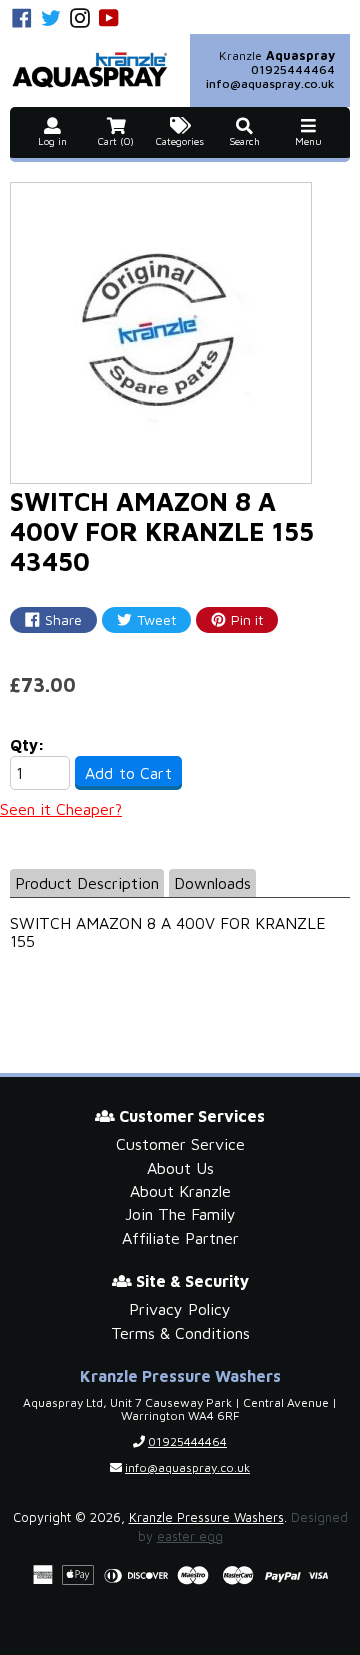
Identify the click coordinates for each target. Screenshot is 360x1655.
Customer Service (180, 1144)
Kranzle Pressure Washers (206, 1517)
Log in (52, 141)
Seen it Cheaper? (61, 809)
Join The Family (180, 1214)
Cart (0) (116, 141)
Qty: (27, 745)
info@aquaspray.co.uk (270, 83)
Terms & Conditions (180, 1333)
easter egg (190, 1536)
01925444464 (293, 69)
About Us (180, 1168)
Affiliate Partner (180, 1238)
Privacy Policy (180, 1309)
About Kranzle (180, 1191)
